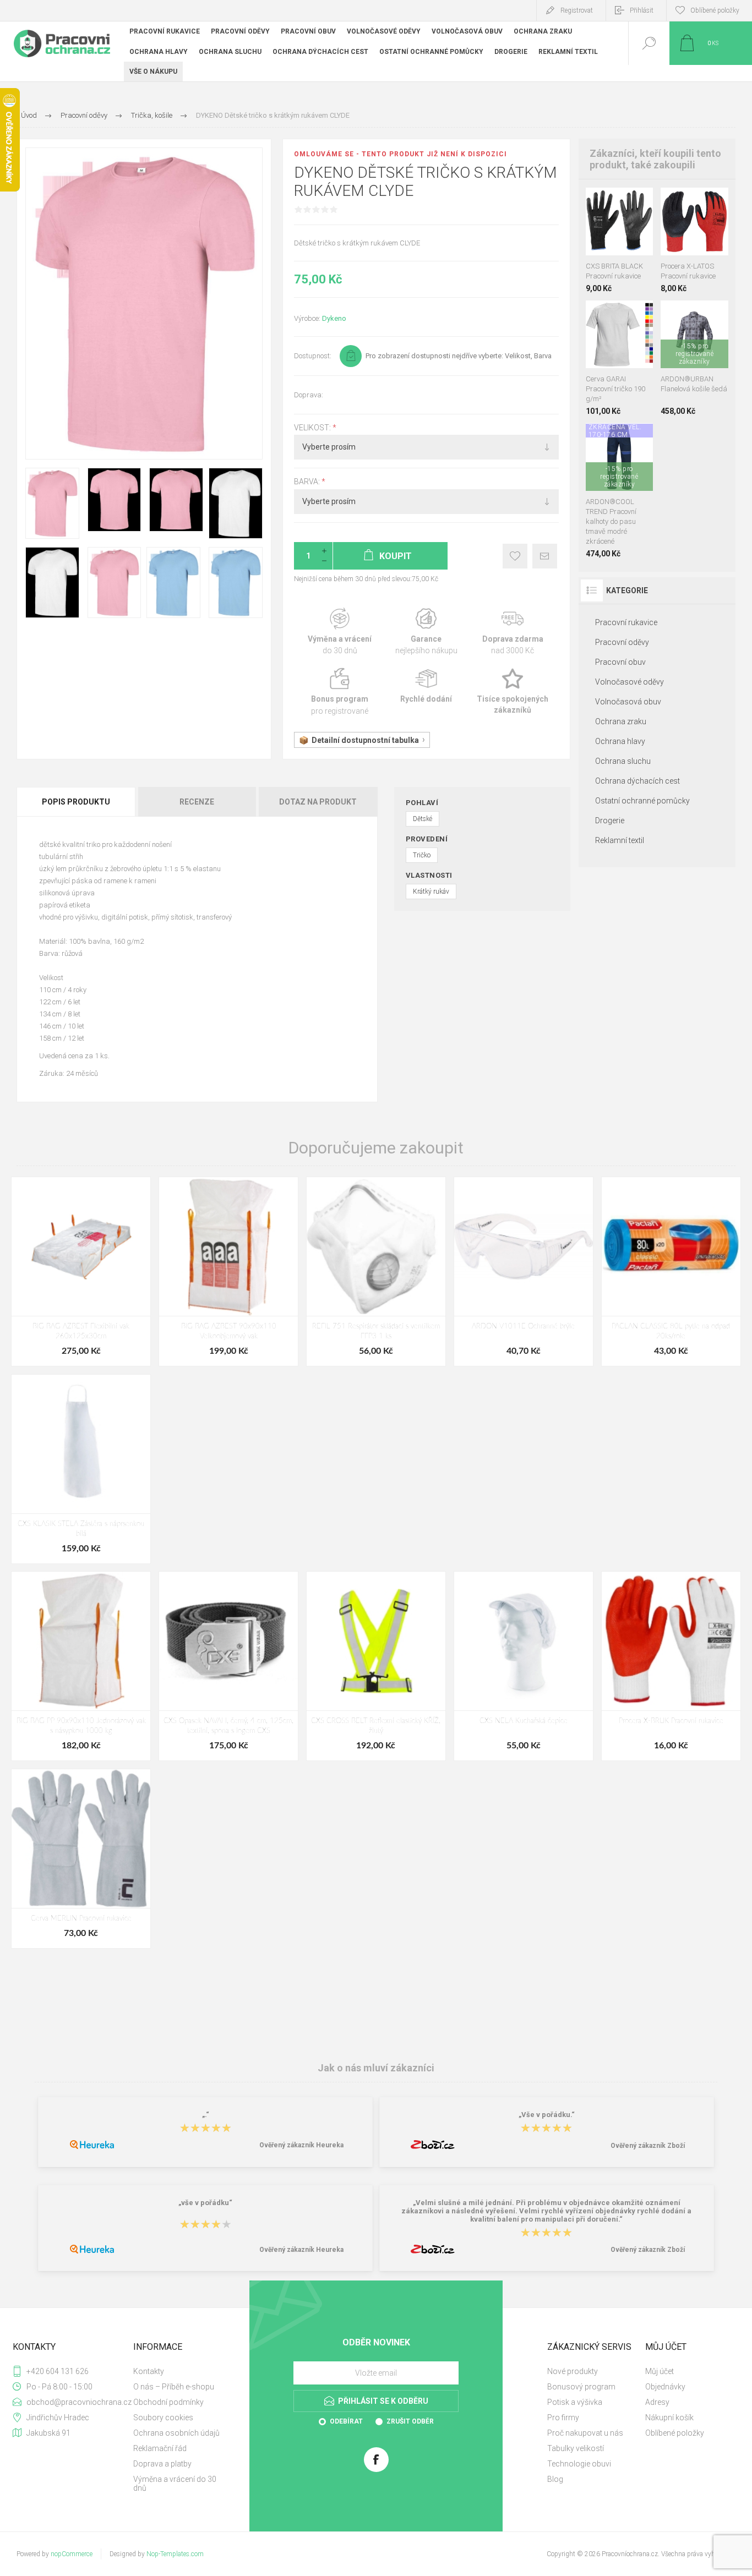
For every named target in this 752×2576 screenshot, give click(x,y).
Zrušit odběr (410, 2421)
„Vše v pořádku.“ (547, 2115)
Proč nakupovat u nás (585, 2433)
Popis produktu (76, 802)
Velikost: (313, 428)
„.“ (206, 2115)
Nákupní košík (669, 2418)
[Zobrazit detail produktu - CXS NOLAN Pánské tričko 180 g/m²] (619, 315)
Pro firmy (563, 2418)
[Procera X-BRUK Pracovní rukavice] (671, 1666)
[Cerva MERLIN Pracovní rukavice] (81, 1859)
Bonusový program (581, 2387)
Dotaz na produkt (318, 802)
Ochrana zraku (621, 721)
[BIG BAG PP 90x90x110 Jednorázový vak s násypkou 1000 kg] (81, 1666)
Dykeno (334, 318)
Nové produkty (573, 2371)
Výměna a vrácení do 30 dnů (175, 2484)
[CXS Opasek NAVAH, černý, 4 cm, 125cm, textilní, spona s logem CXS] (228, 1666)
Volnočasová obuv (628, 702)
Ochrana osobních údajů (176, 2433)
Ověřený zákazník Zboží (648, 2146)
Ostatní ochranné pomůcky (642, 801)
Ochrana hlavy (620, 741)
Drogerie (610, 821)
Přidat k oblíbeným (515, 556)
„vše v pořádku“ (205, 2203)
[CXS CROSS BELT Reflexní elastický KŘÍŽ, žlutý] (376, 1666)
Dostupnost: (313, 356)
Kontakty (149, 2371)
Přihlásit (642, 10)
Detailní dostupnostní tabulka (365, 740)
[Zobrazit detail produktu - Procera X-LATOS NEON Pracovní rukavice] (682, 202)
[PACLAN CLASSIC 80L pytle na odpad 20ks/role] (671, 1271)
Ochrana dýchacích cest (637, 781)
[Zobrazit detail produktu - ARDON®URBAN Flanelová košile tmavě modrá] (698, 315)
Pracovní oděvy (622, 642)
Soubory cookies (163, 2418)
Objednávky (665, 2387)
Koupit (607, 228)
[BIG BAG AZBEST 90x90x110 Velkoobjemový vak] (228, 1271)
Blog (555, 2479)
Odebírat (346, 2421)
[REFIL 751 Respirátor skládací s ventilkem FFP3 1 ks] (376, 1271)
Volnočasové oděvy (630, 682)
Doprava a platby (162, 2464)
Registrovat (577, 10)
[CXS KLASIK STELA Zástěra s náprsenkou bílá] (81, 1469)
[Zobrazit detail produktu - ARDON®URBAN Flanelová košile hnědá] (669, 315)
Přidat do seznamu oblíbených (631, 228)
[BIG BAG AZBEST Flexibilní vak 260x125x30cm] (81, 1271)
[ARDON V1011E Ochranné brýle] (524, 1271)
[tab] (77, 802)
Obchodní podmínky (168, 2402)
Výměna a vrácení (340, 632)
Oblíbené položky (675, 2433)
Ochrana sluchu (623, 761)
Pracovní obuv (620, 662)
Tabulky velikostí (576, 2448)
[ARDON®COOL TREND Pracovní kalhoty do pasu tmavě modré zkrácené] (620, 491)
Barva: (308, 482)
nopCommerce (72, 2554)
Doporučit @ (545, 556)
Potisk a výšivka (575, 2402)
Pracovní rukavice (626, 622)
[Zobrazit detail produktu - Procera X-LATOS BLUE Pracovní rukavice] (707, 202)
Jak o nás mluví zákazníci (376, 2068)
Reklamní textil (620, 840)
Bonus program (340, 692)
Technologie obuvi (579, 2464)
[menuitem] (181, 2371)
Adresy (657, 2402)
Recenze (197, 802)
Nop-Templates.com (175, 2554)
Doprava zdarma (513, 632)
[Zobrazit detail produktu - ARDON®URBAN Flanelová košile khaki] (683, 315)
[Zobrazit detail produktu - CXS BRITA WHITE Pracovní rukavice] (619, 202)
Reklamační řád (160, 2448)
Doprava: (309, 395)
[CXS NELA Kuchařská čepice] (524, 1666)
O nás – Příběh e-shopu (174, 2387)
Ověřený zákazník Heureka (301, 2145)
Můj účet (660, 2371)
